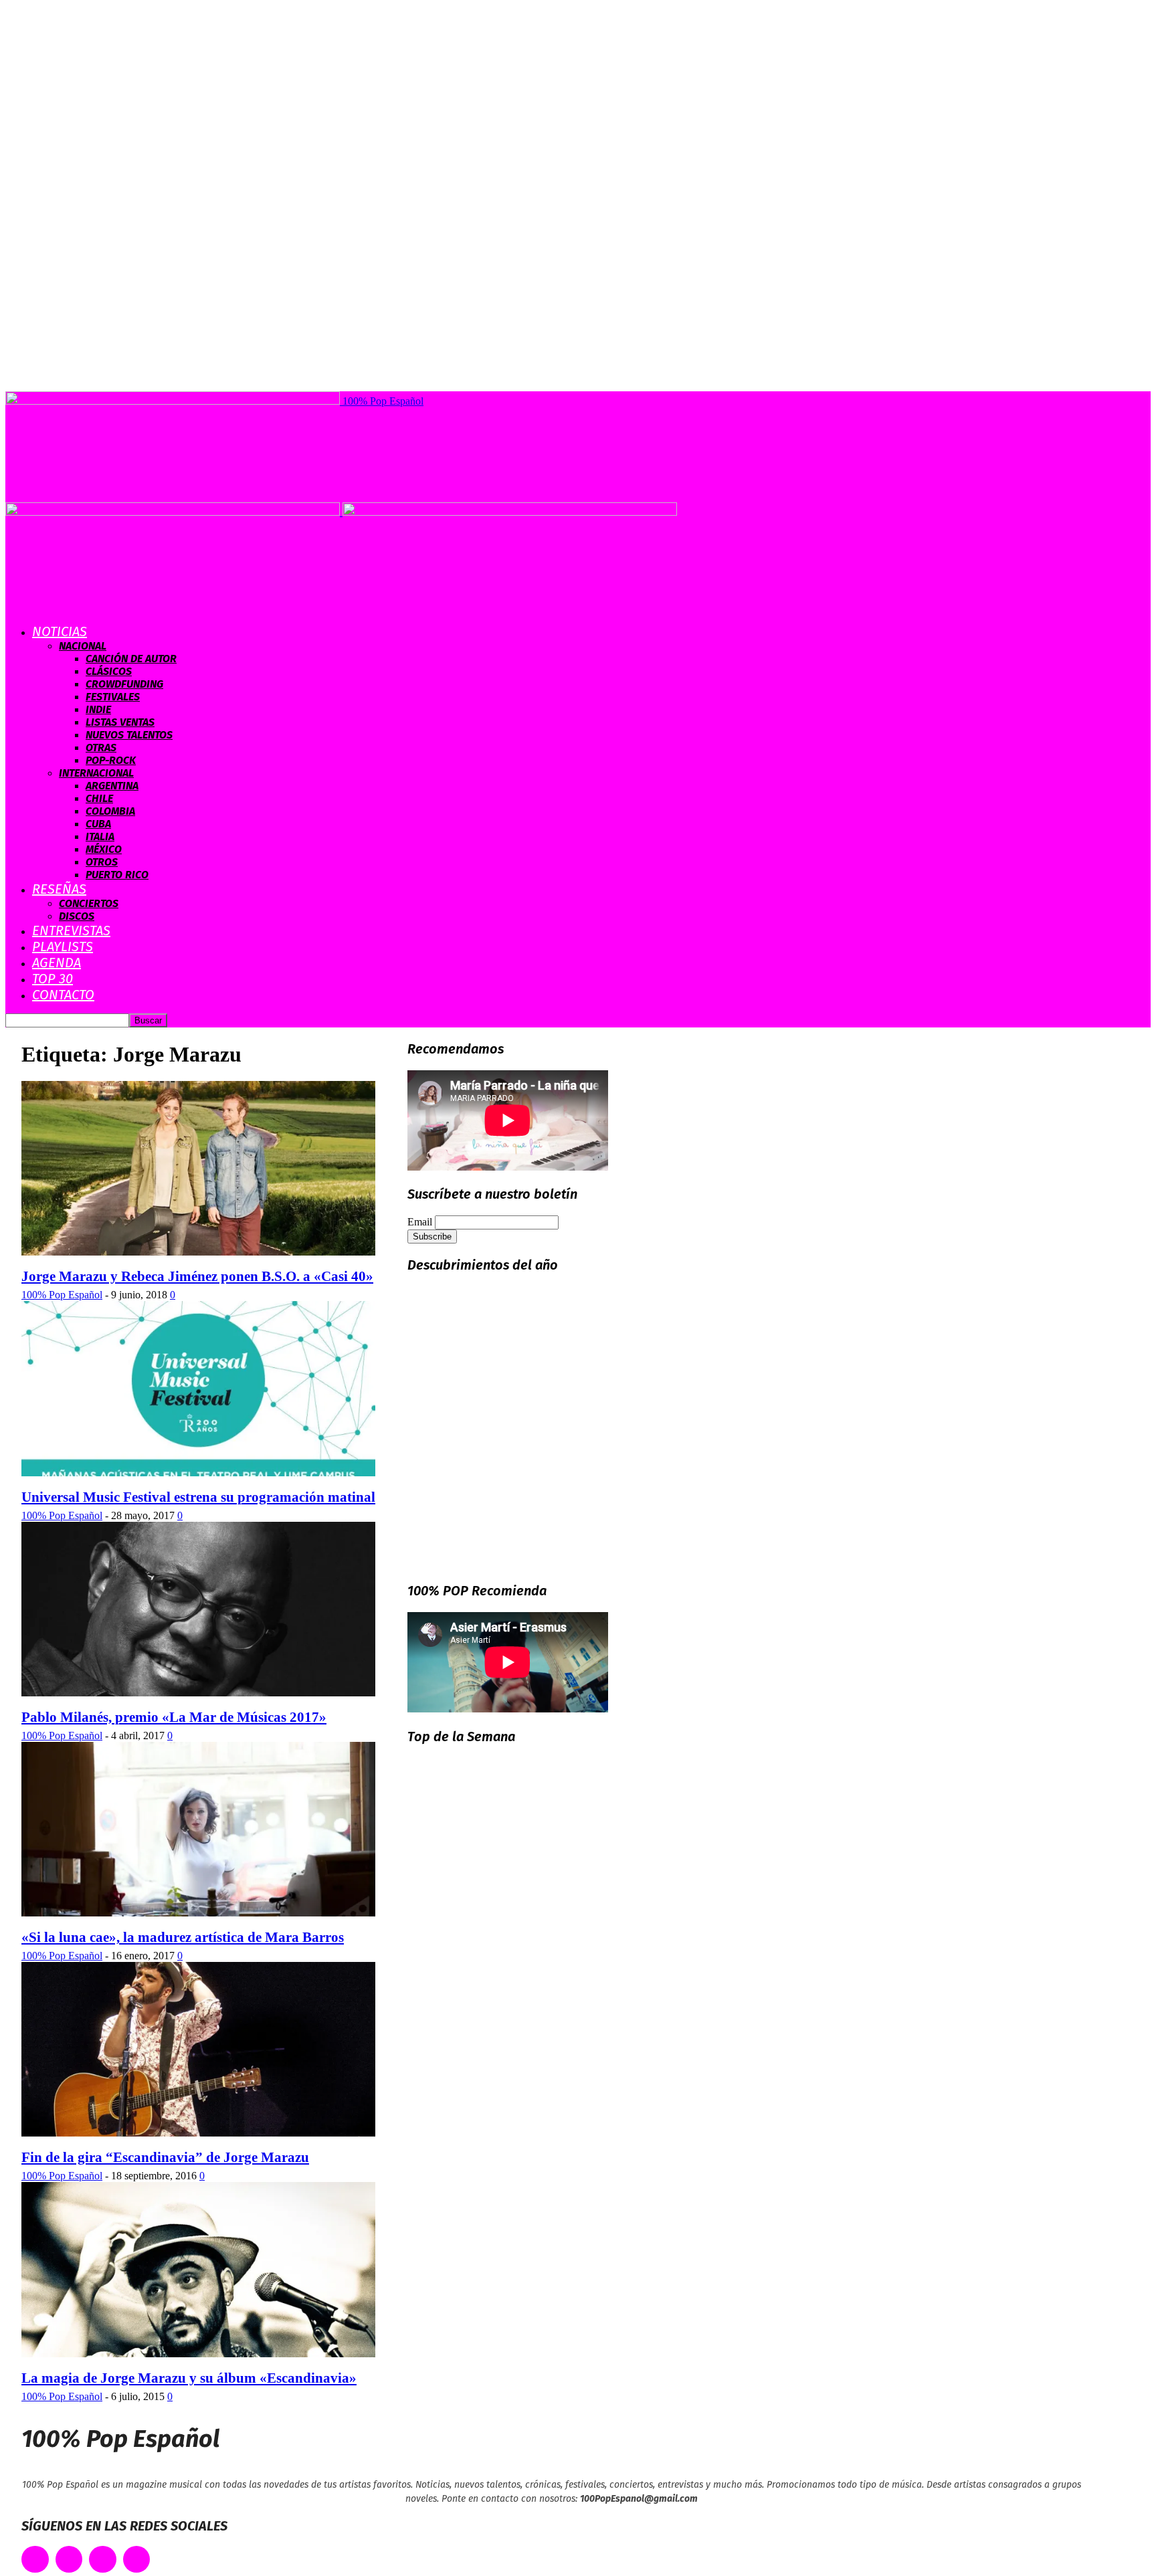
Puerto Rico (117, 875)
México (104, 849)
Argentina (112, 786)
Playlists (63, 947)
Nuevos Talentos (129, 735)
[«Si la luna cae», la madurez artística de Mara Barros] (198, 1913)
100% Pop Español (62, 1295)
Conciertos (89, 903)
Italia (100, 836)
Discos (77, 916)
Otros (102, 862)
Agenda (57, 963)
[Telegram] (137, 2560)
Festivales (113, 697)
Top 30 (53, 979)
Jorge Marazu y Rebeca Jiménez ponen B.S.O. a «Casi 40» (197, 1276)
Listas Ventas (120, 722)
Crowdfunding (124, 684)
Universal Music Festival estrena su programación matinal (198, 1497)
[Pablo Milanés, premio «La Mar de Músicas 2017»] (198, 1693)
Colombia (110, 811)
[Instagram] (103, 2560)
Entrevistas (71, 930)
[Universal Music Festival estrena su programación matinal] (198, 1473)
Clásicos (109, 671)
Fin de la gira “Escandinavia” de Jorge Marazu (165, 2157)
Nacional (83, 646)
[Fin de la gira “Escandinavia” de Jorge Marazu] (198, 2133)
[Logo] (174, 512)
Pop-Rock (111, 760)
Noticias (60, 631)
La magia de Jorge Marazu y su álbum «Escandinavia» (189, 2378)
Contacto (63, 995)
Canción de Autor (131, 659)
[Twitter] (69, 2560)
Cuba (98, 824)
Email (420, 1222)
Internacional (96, 773)
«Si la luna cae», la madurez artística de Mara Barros (183, 1937)
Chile (99, 798)
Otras (101, 748)
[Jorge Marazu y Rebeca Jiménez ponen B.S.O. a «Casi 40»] (198, 1252)
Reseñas (59, 889)
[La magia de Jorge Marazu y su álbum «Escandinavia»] (198, 2354)
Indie (98, 709)
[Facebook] (35, 2560)
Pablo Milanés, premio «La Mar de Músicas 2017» (174, 1717)
